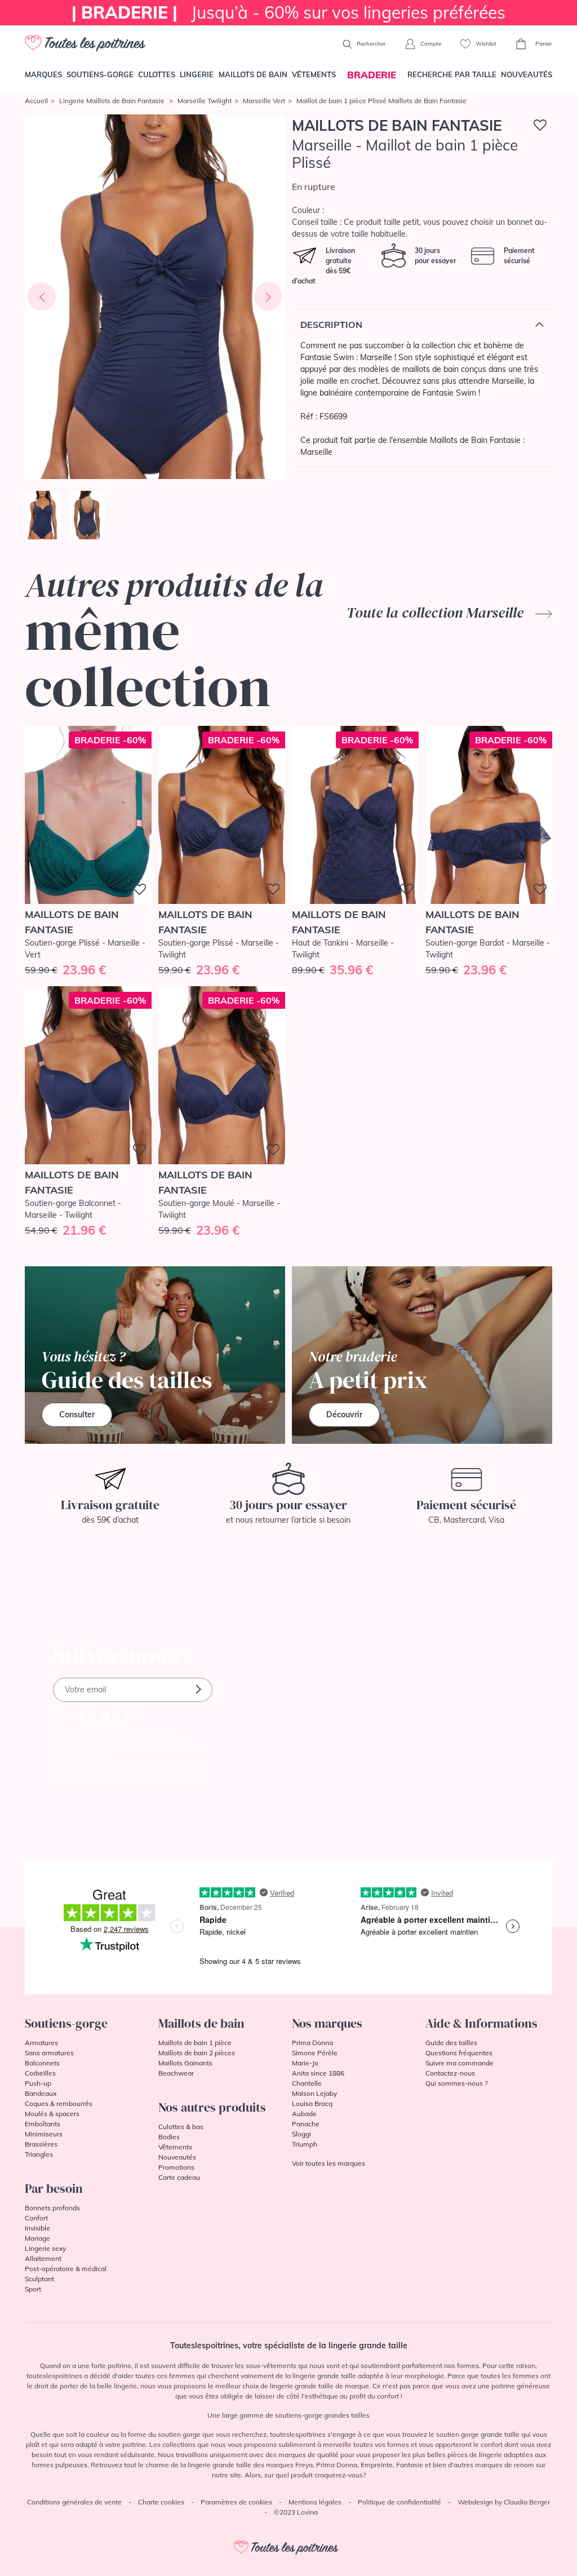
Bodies (169, 2137)
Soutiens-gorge (100, 74)
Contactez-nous (450, 2073)
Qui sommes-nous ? (456, 2083)
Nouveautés (527, 74)
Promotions (176, 2167)
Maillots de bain (253, 74)
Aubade (304, 2114)
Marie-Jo (305, 2063)
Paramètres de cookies (236, 2502)
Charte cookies (161, 2502)
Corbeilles (40, 2073)
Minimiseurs (44, 2134)
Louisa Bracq (312, 2103)
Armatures (41, 2043)
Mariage (37, 2238)
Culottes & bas (181, 2127)
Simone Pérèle (315, 2053)
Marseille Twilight (205, 101)
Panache (306, 2124)
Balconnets (42, 2063)
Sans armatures (49, 2053)
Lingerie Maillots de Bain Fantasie (113, 101)
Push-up (38, 2083)
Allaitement (43, 2258)
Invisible (37, 2228)
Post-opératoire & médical (66, 2269)
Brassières (41, 2144)
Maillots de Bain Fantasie (397, 125)
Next (268, 296)
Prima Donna (312, 2043)
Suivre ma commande (460, 2063)
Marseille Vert (264, 101)
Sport (33, 2289)
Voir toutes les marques (329, 2163)
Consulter (77, 1415)
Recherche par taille (452, 74)
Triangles (39, 2154)
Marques (43, 74)
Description (331, 325)
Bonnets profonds (52, 2208)
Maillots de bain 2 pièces (197, 2053)
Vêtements (314, 74)
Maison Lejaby (314, 2093)
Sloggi (301, 2134)
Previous (42, 296)
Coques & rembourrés (59, 2103)
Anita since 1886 (318, 2073)
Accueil (36, 101)
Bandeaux (41, 2093)
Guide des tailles (451, 2043)
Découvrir (344, 1415)
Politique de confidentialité (400, 2502)
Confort (36, 2218)
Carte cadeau (179, 2177)
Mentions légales (315, 2502)
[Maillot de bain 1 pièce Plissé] (155, 297)
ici (203, 1777)
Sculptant (39, 2279)
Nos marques (327, 2023)
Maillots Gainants (185, 2063)
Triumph (305, 2144)
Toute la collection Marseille (437, 613)
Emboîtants (43, 2124)
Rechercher (370, 44)
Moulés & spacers (52, 2114)
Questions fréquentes (459, 2053)
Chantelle (307, 2083)
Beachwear (176, 2073)
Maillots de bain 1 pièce (195, 2043)
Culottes (157, 74)
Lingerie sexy (45, 2248)
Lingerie (197, 74)
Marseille (316, 452)
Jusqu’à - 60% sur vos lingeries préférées (288, 12)
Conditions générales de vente (74, 2502)
